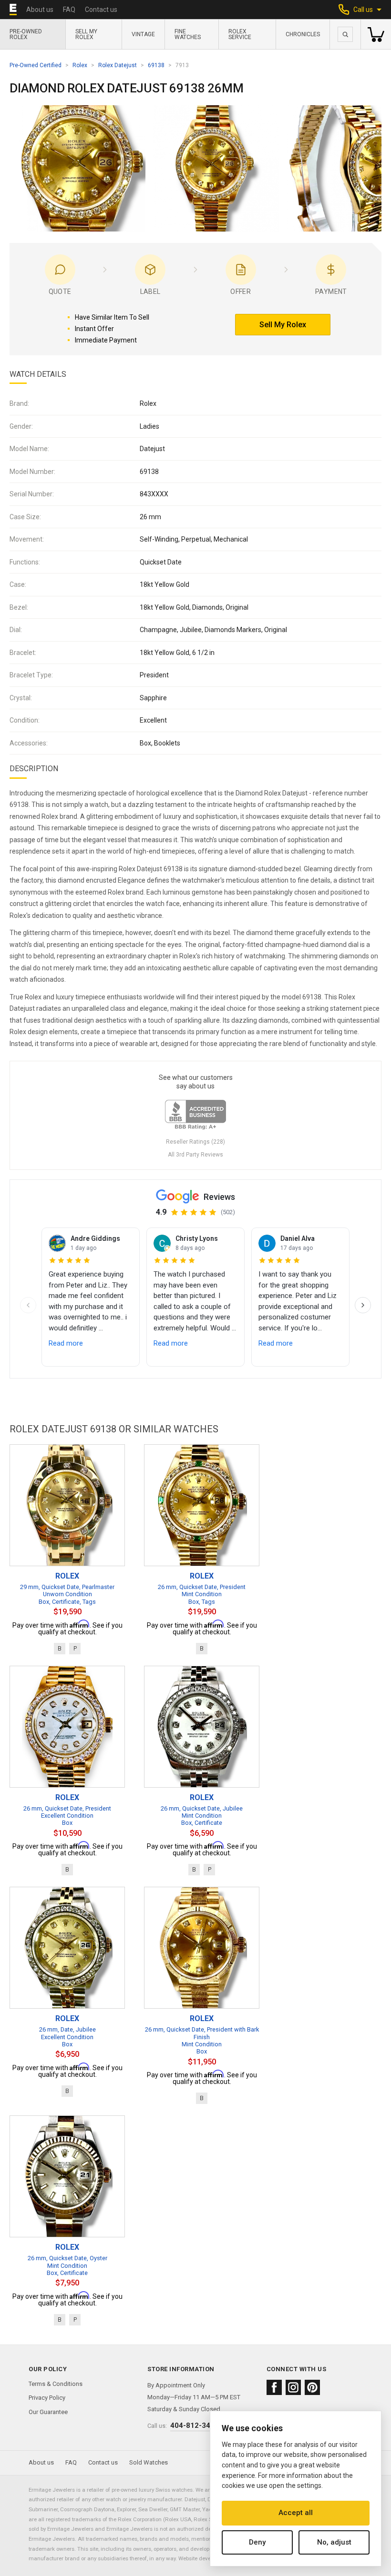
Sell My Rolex (86, 34)
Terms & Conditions (56, 2384)
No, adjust (334, 2542)
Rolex (80, 65)
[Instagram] (293, 2387)
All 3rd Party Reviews (195, 1155)
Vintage (143, 34)
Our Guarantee (48, 2412)
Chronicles (303, 34)
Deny (257, 2542)
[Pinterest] (312, 2387)
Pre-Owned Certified (36, 65)
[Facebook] (274, 2387)
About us (40, 10)
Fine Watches (188, 34)
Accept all (296, 2513)
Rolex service (240, 34)
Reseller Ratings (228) (195, 1142)
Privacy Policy (47, 2398)
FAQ (69, 10)
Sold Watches (149, 2462)
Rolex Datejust (118, 65)
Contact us (101, 10)
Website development (205, 2558)
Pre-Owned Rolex (26, 34)
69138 (156, 65)
